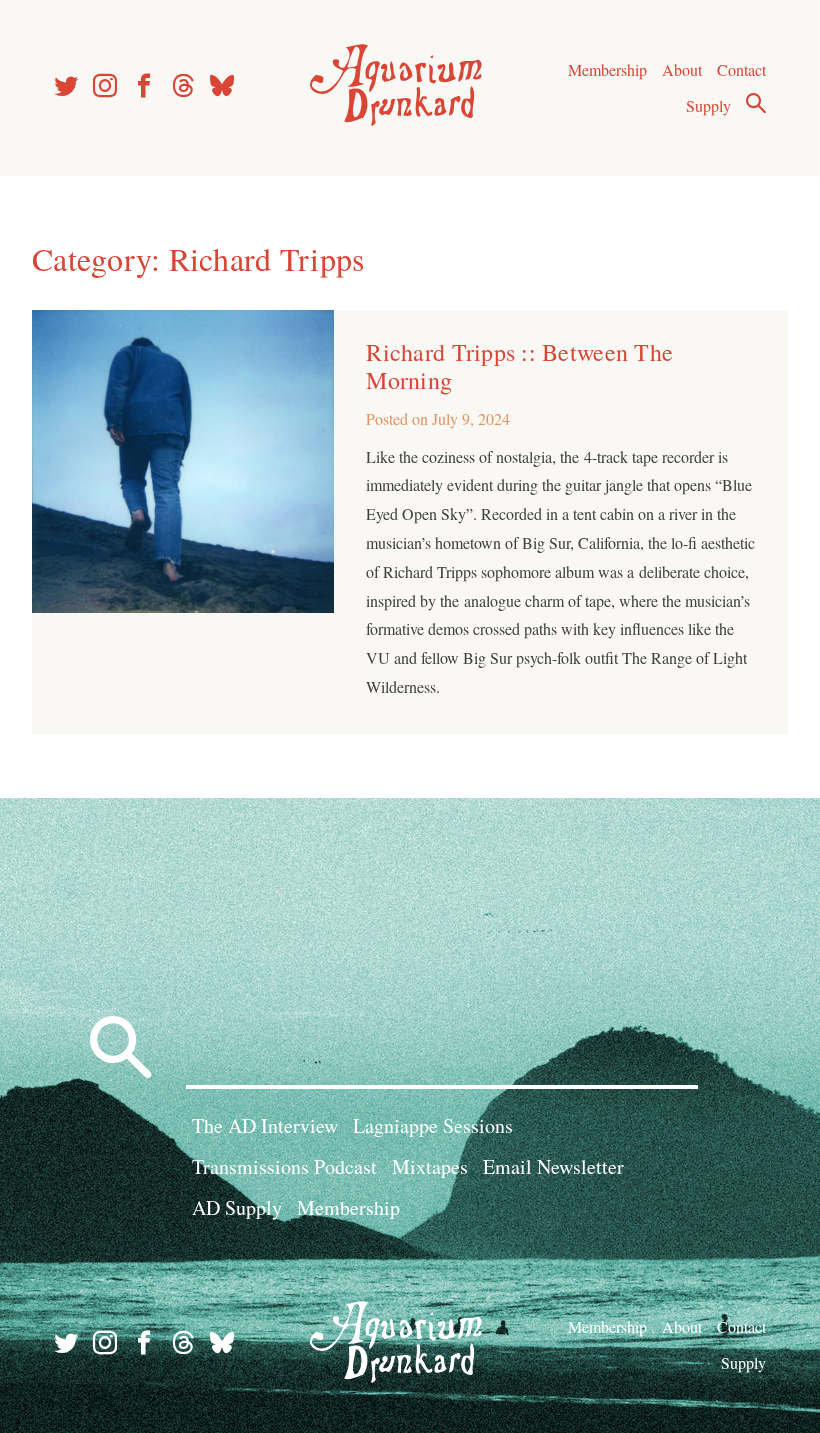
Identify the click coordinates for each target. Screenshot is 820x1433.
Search (756, 103)
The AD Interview (265, 1125)
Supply (708, 105)
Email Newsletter (553, 1166)
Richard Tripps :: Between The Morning (519, 366)
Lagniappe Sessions (433, 1125)
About (682, 69)
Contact (741, 69)
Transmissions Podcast (284, 1166)
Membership (607, 69)
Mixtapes (430, 1166)
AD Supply (237, 1207)
